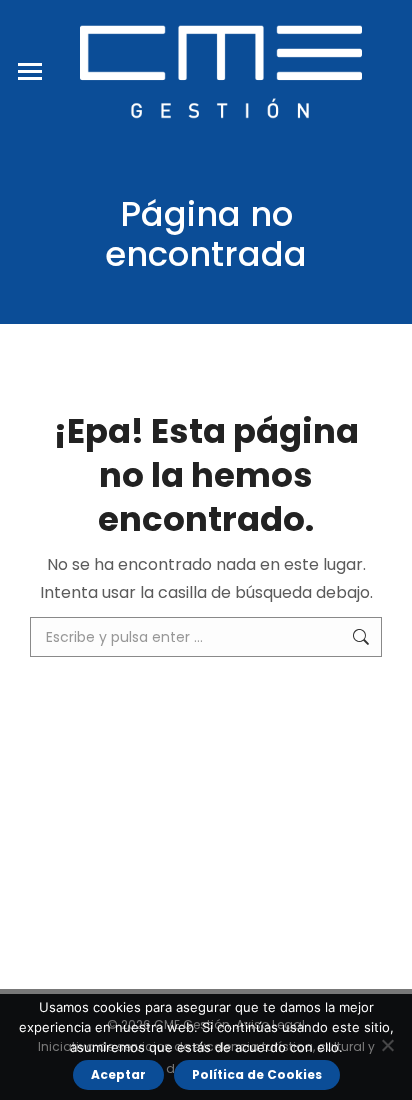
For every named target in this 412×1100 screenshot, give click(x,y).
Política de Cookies (257, 1074)
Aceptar (118, 1074)
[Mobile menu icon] (30, 71)
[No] (387, 1045)
